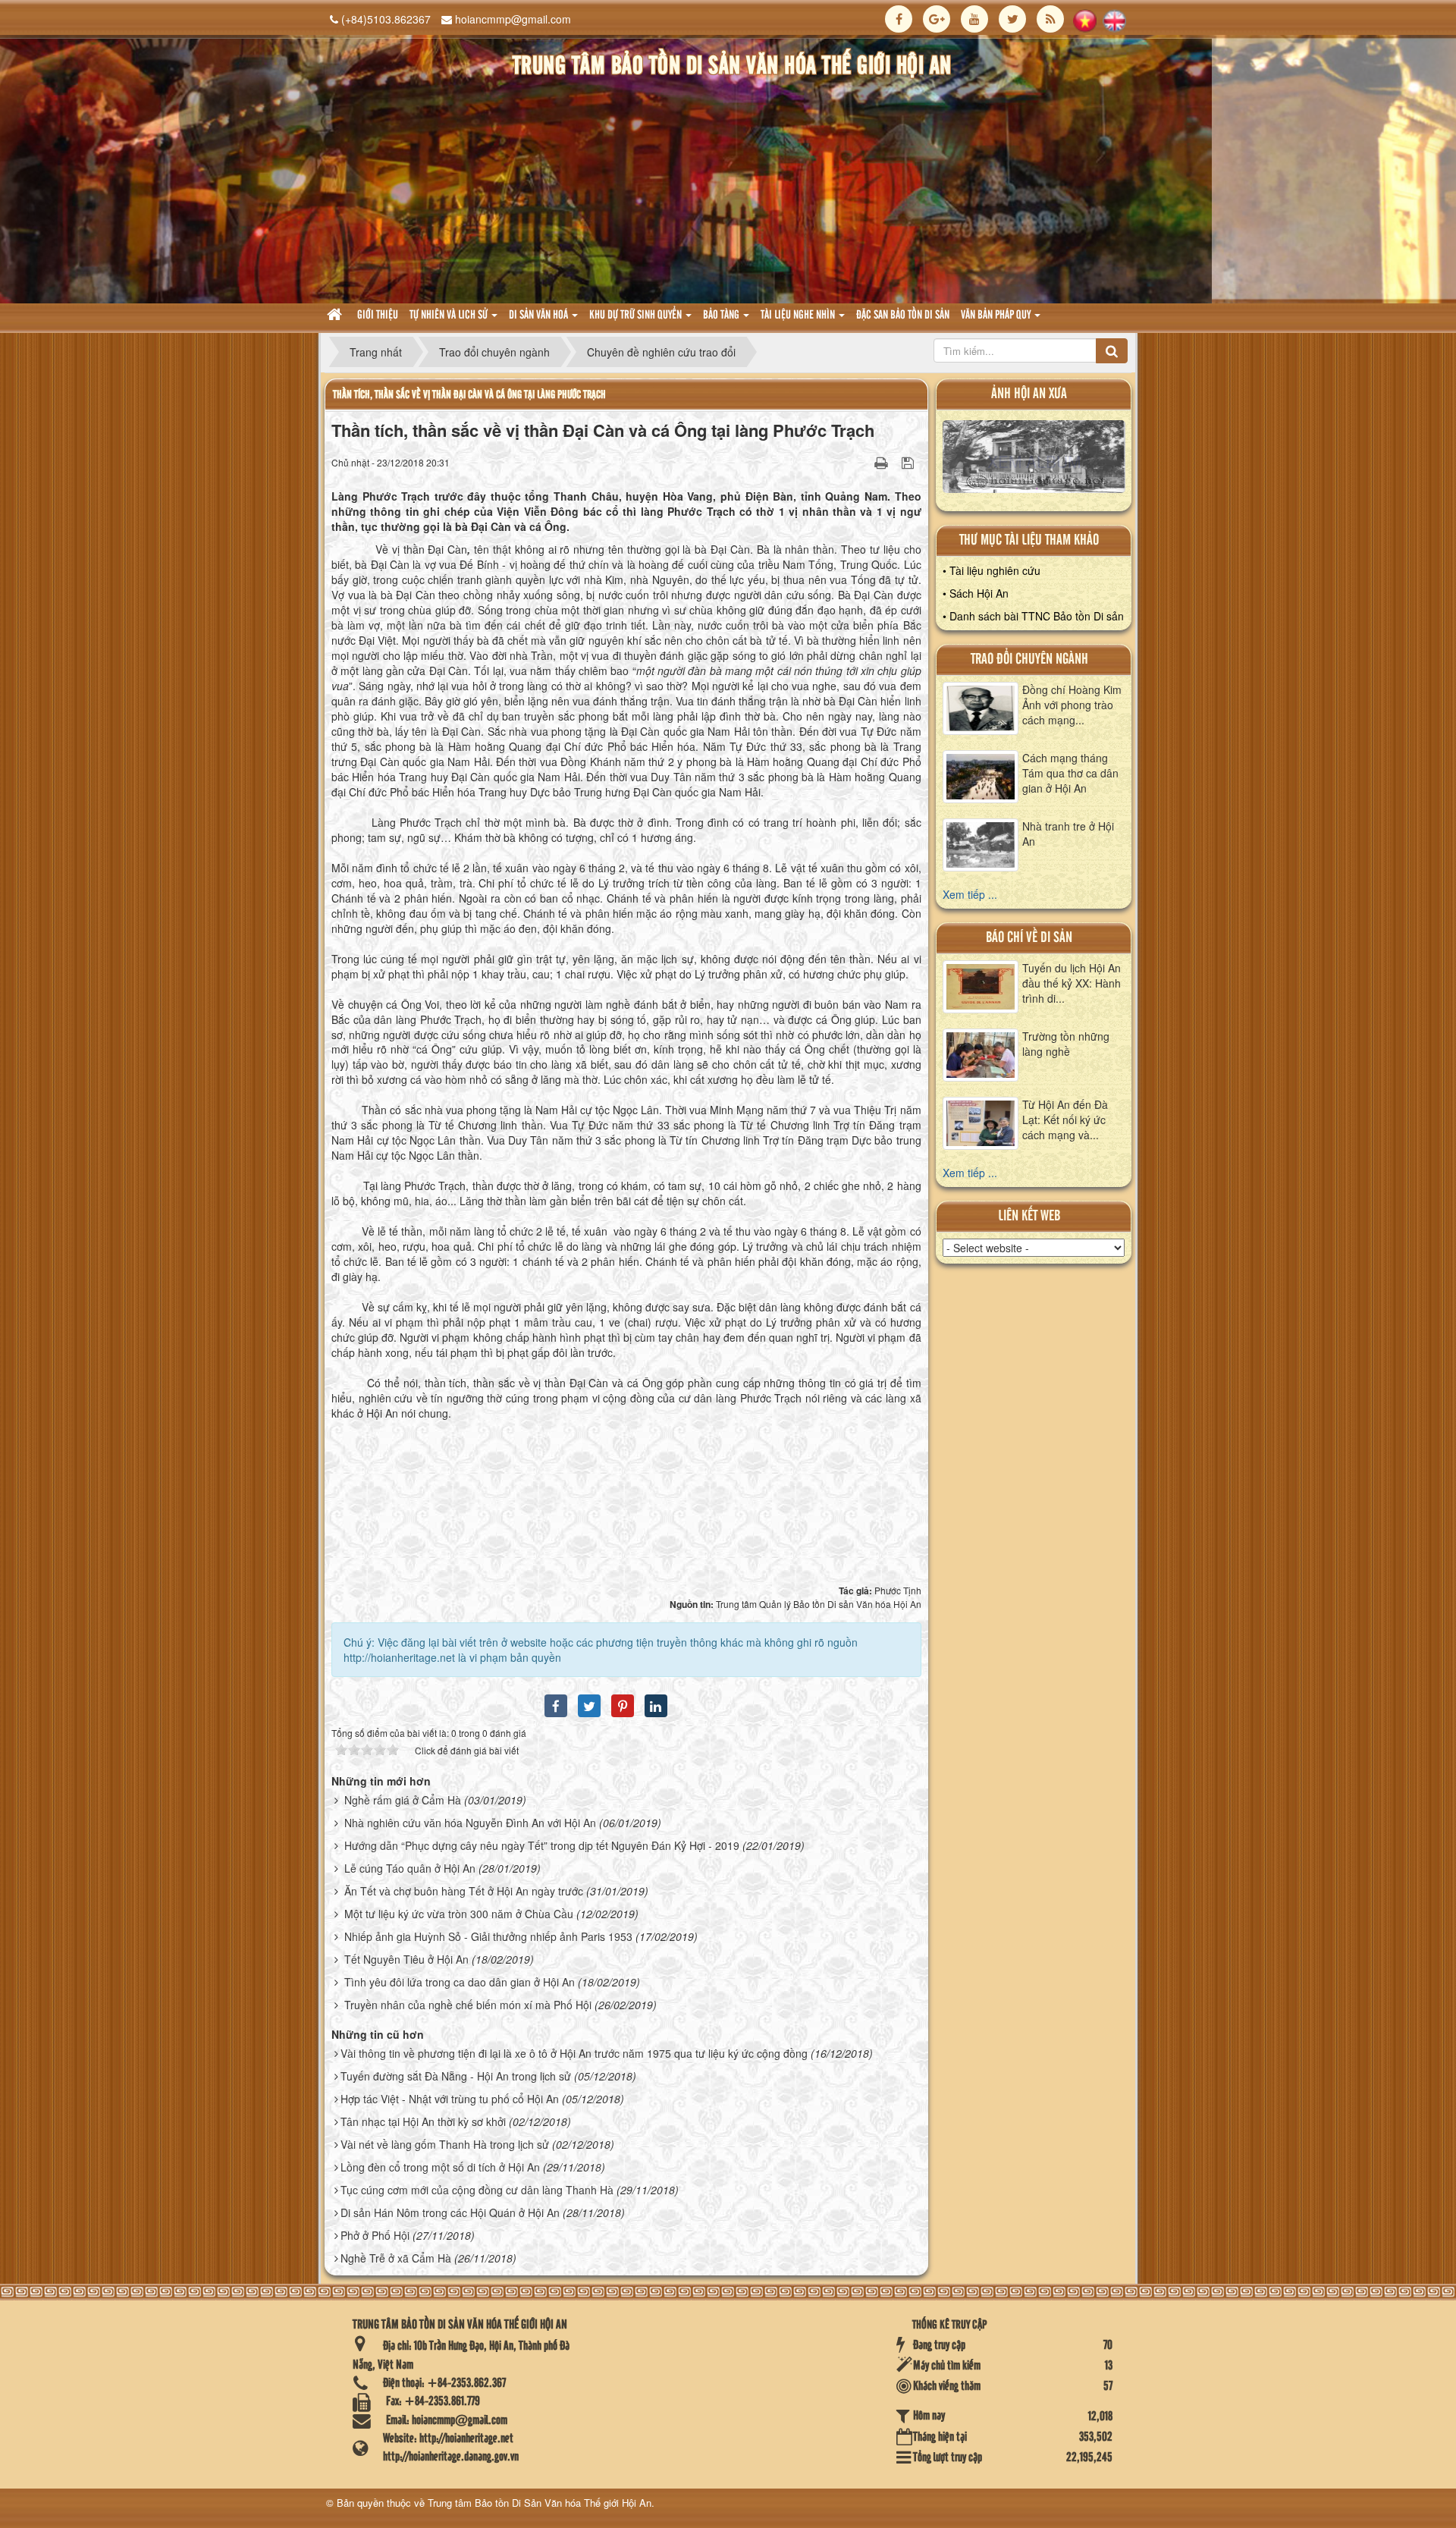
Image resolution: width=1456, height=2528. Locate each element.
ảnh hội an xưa (1029, 394)
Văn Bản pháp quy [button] (997, 316)
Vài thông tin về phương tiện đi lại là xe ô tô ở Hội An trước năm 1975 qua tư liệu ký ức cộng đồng (574, 2053)
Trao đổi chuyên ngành (1029, 659)
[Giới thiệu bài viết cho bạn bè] (862, 462)
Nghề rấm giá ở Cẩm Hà (403, 1800)
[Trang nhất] (336, 316)
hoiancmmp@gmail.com (513, 19)
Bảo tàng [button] (722, 316)
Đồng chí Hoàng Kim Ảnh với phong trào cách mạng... (1072, 705)
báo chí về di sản (1029, 938)
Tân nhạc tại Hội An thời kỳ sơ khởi (423, 2121)
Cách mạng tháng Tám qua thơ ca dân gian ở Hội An (1070, 773)
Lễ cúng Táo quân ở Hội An (410, 1868)
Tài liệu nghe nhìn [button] (799, 316)
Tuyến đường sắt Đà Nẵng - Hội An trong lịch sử (456, 2076)
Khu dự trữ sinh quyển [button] (637, 316)
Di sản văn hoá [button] (540, 316)
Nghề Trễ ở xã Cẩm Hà (396, 2258)
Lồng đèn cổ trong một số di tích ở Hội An (440, 2167)
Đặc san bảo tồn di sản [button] (903, 316)
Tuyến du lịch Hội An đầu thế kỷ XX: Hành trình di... (1072, 983)
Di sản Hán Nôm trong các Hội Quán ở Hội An (450, 2212)
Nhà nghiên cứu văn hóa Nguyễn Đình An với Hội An (470, 1823)
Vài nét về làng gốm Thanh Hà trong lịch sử (445, 2144)
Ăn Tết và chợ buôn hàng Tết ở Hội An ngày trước (464, 1891)
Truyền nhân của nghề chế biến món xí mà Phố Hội (468, 2005)
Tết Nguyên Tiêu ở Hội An (406, 1959)
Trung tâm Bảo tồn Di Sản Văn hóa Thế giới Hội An (540, 2503)
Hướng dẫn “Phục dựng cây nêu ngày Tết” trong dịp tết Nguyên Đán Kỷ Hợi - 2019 (542, 1845)
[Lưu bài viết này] (910, 462)
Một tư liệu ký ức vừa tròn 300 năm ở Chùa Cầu (459, 1914)
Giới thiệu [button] (378, 316)
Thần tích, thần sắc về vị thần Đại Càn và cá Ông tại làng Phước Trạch (469, 395)
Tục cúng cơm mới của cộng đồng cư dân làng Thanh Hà (477, 2190)
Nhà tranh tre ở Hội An (1068, 834)
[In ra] (883, 462)
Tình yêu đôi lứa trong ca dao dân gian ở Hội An (460, 1982)
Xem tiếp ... (970, 894)
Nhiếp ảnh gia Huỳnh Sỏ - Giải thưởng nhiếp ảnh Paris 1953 (488, 1936)
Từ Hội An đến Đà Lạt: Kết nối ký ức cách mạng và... (1065, 1120)
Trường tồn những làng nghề (1066, 1044)
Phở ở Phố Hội (375, 2235)
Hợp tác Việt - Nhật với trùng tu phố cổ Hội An (450, 2099)
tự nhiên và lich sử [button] (450, 316)
